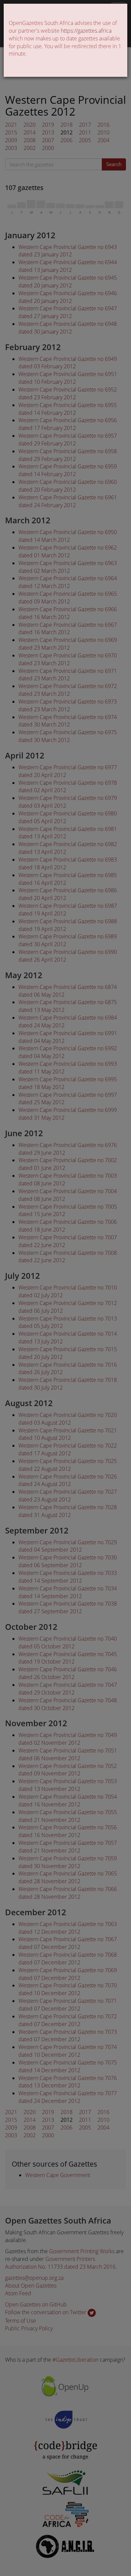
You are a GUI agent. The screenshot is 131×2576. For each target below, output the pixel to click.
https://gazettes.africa (86, 31)
